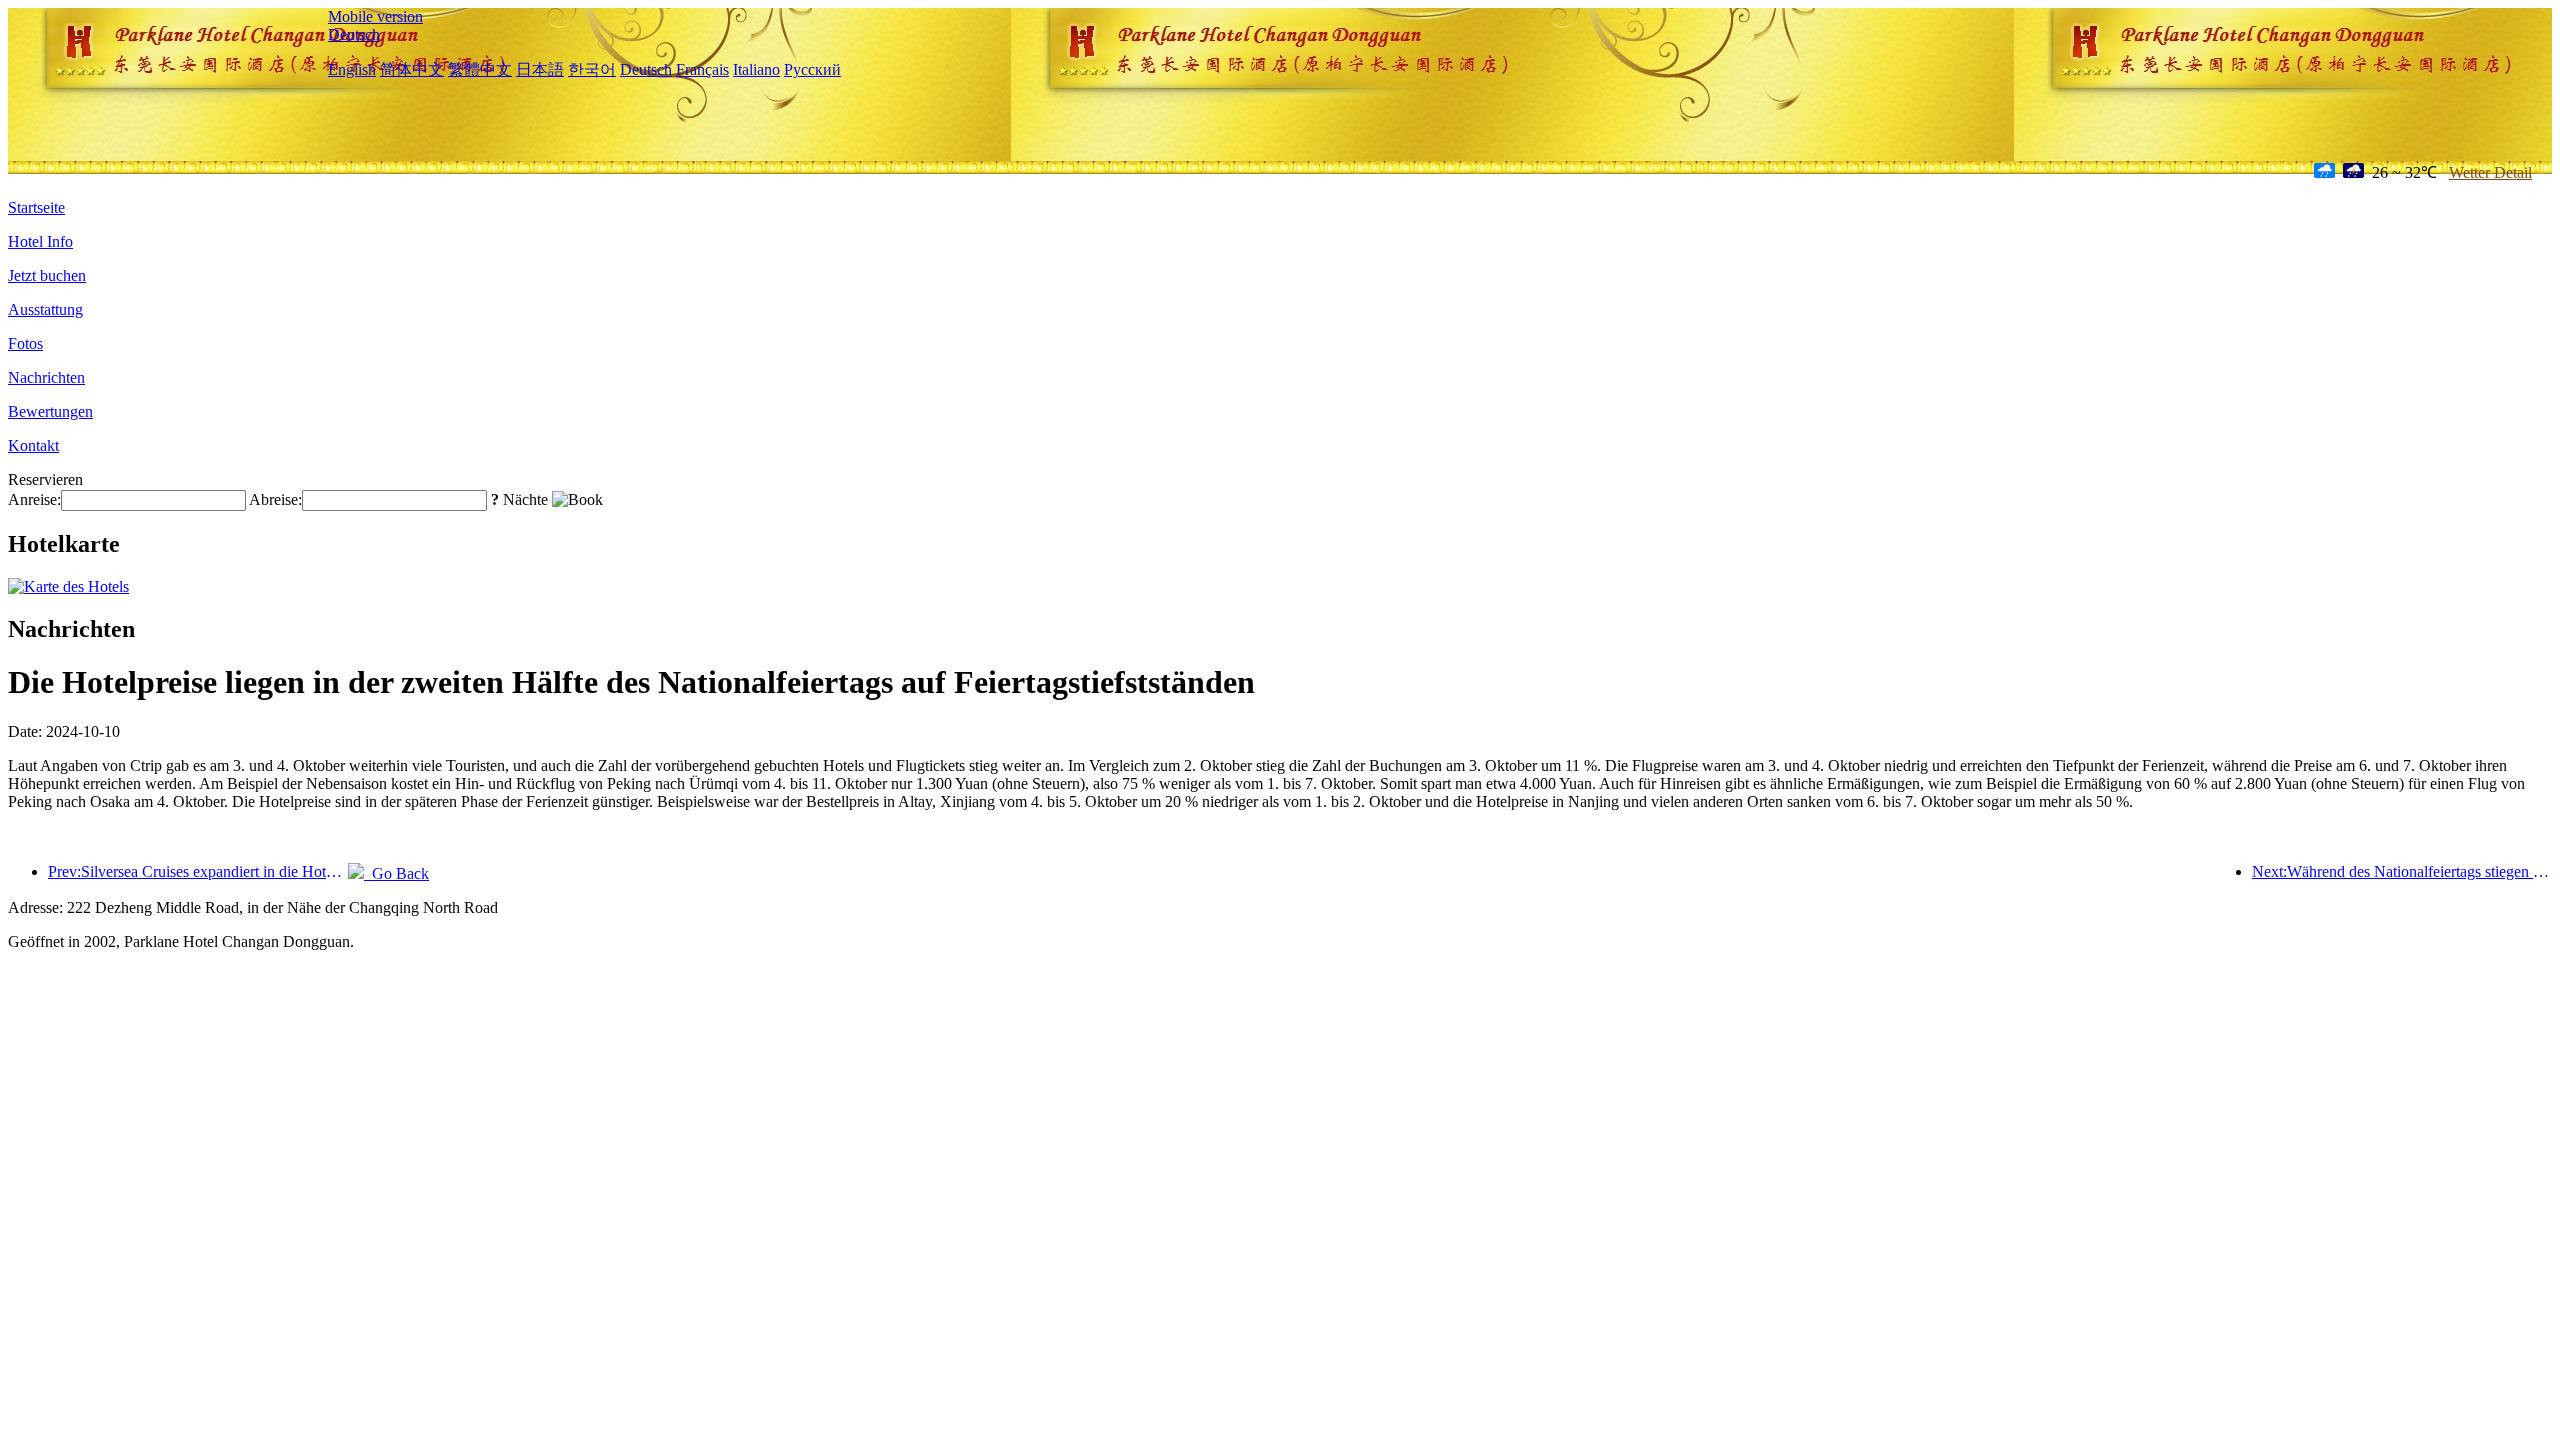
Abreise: (275, 499)
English (352, 69)
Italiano (756, 69)
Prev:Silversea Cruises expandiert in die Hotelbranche (198, 871)
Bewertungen (50, 411)
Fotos (25, 343)
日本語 (540, 69)
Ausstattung (45, 309)
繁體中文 (480, 69)
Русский (812, 69)
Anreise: (34, 499)
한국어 (592, 69)
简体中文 (412, 69)
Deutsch (354, 34)
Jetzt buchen (47, 275)
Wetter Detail (2490, 172)
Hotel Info (40, 241)
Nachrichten (46, 377)
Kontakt (33, 445)
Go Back (396, 873)
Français (702, 69)
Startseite (36, 207)
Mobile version (375, 16)
